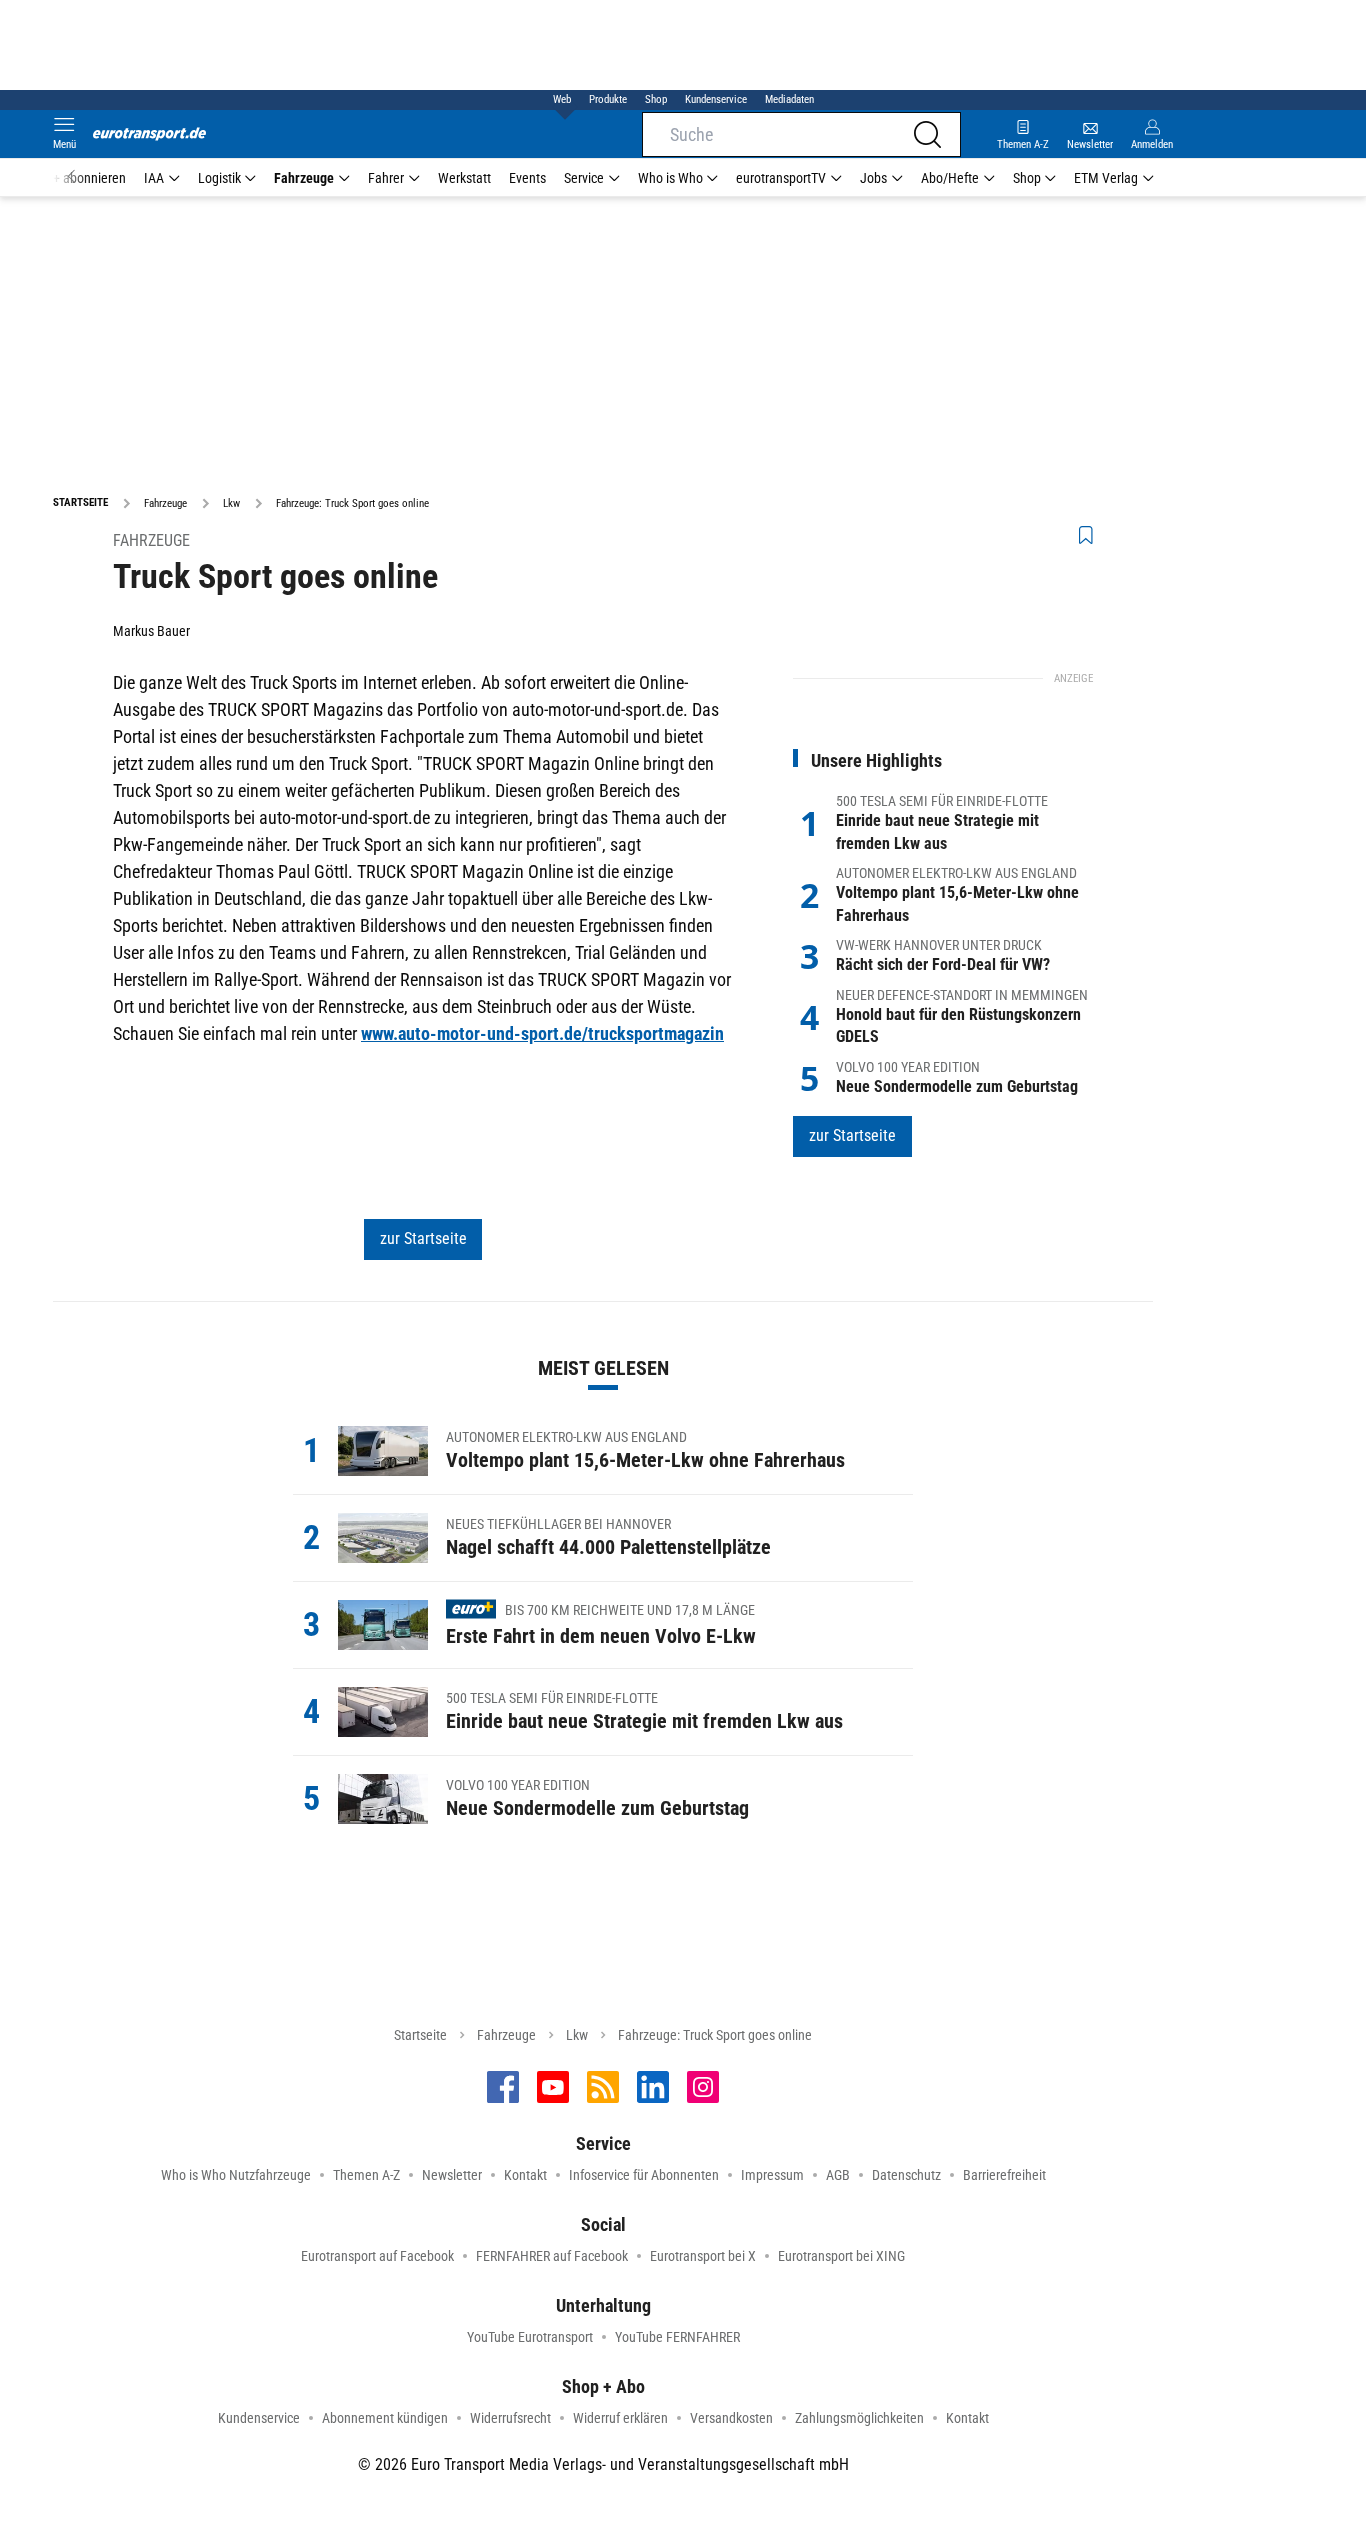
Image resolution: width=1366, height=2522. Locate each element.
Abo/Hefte (950, 178)
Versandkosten (731, 2418)
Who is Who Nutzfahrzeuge (236, 2175)
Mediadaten (789, 99)
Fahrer (386, 178)
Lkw (577, 2035)
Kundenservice (716, 99)
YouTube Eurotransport (530, 2337)
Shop (656, 99)
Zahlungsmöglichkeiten (859, 2418)
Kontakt (525, 2175)
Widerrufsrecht (510, 2418)
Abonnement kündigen (385, 2418)
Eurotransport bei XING (841, 2256)
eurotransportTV (781, 178)
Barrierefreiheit (1004, 2175)
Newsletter (452, 2175)
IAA (154, 178)
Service (584, 178)
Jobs (873, 178)
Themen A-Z (366, 2175)
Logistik (219, 178)
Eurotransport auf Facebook (377, 2256)
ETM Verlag (1106, 178)
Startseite (420, 2035)
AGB (838, 2175)
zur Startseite (423, 1238)
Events (527, 178)
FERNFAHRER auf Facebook (552, 2256)
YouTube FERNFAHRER (677, 2337)
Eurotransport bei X (703, 2256)
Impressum (772, 2175)
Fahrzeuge (304, 178)
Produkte (608, 99)
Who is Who (670, 178)
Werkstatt (464, 178)
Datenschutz (906, 2175)
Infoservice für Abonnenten (644, 2175)
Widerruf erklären (620, 2418)
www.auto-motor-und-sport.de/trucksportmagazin (542, 1033)
